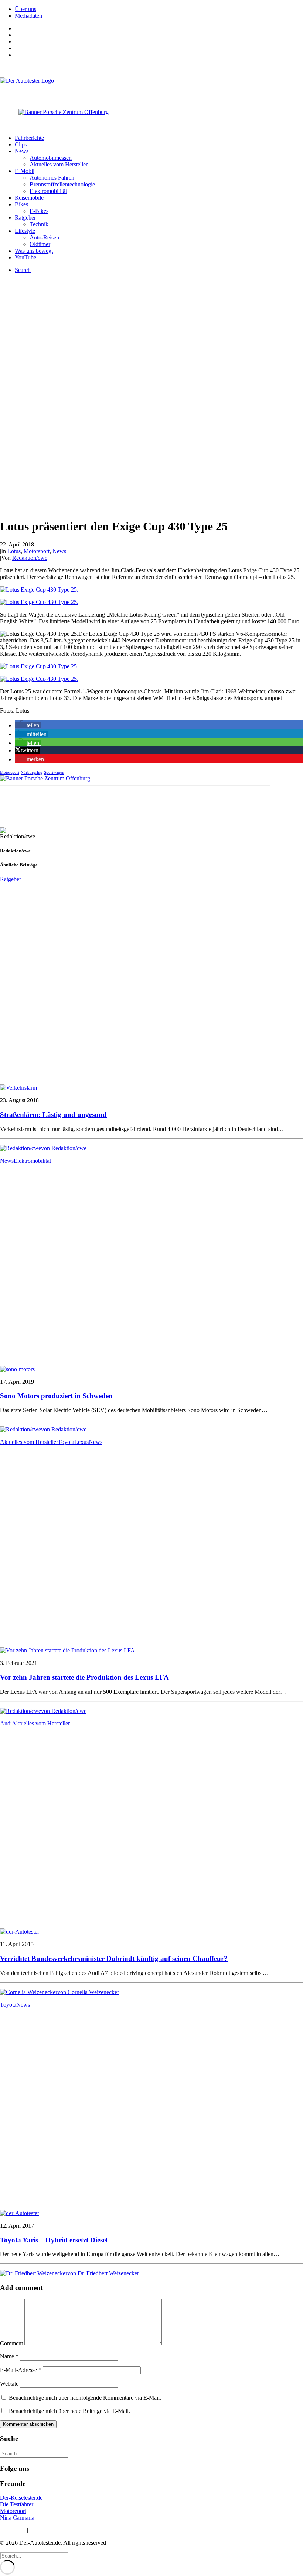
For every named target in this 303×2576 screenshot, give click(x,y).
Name (9, 2356)
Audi (6, 1723)
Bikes (21, 204)
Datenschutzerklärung (55, 2530)
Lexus (81, 1442)
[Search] (34, 2453)
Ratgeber (25, 218)
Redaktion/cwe (30, 558)
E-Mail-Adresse (21, 2370)
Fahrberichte (29, 138)
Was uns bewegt (34, 251)
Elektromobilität (48, 191)
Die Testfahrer (17, 2504)
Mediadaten (28, 16)
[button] (28, 725)
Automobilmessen (51, 158)
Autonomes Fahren (52, 178)
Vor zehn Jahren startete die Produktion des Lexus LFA (84, 1677)
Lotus (14, 551)
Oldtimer (40, 244)
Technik (39, 224)
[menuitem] (159, 9)
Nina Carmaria (17, 2518)
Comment (11, 2343)
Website (9, 2384)
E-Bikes (39, 211)
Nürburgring (32, 772)
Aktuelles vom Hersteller (59, 164)
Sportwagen (54, 772)
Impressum (13, 2530)
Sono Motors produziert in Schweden (56, 1396)
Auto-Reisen (44, 237)
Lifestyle (25, 231)
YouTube (25, 257)
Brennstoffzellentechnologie (62, 184)
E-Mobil (25, 171)
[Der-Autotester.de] (151, 88)
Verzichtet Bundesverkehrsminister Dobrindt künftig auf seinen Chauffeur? (114, 1958)
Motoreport (13, 2511)
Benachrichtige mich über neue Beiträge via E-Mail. (69, 2411)
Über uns (25, 9)
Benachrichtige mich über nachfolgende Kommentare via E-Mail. (85, 2398)
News (22, 151)
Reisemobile (29, 198)
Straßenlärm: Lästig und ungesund (53, 1115)
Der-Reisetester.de (21, 2498)
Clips (21, 144)
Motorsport (37, 551)
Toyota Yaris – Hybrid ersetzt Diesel (54, 2240)
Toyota (66, 1442)
